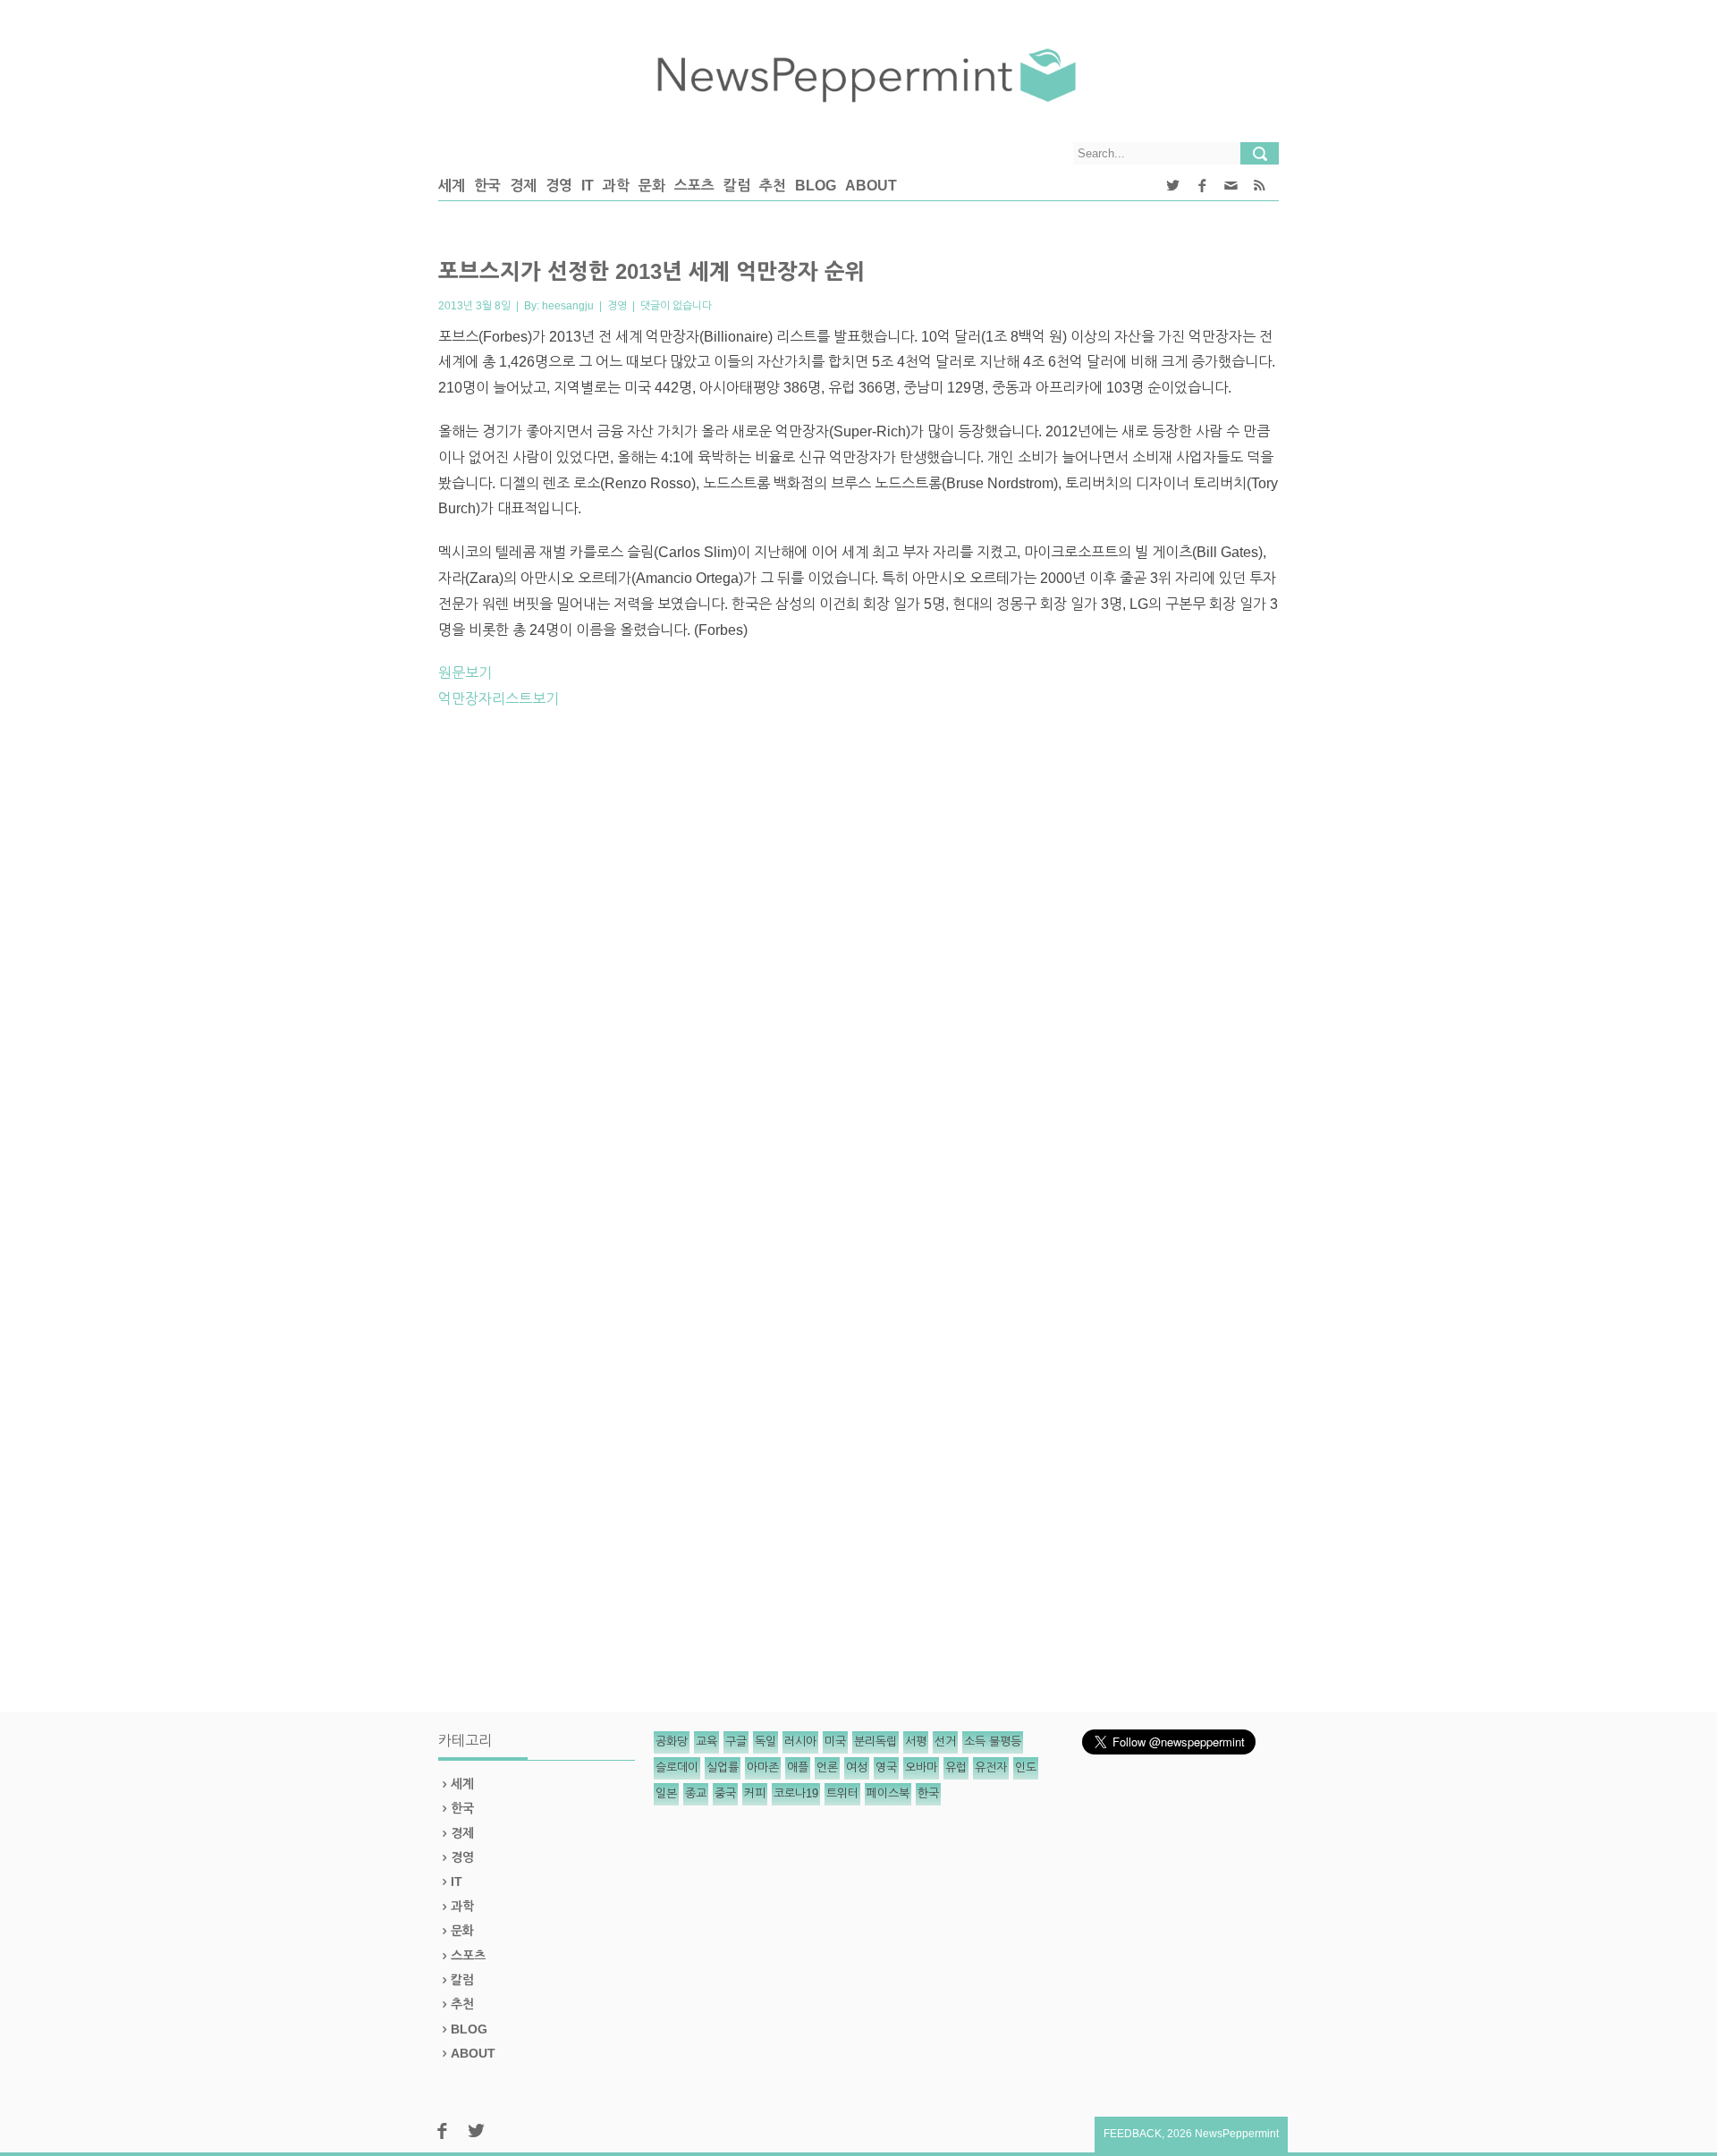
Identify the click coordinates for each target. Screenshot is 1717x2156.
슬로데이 (677, 1767)
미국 (835, 1742)
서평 (916, 1742)
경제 (523, 186)
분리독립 (875, 1742)
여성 (857, 1767)
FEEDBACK (1133, 2134)
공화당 (672, 1742)
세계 (452, 186)
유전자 (991, 1767)
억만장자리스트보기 (499, 699)
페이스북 (888, 1793)
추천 (773, 186)
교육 (706, 1742)
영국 (886, 1767)
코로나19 (796, 1793)
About (871, 186)
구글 (736, 1742)
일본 (666, 1793)
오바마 (921, 1767)
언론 (827, 1767)
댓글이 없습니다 (676, 306)
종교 (696, 1793)
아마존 (763, 1767)
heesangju (568, 306)
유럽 (956, 1767)
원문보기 (465, 673)
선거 (945, 1742)
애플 (798, 1767)
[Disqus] (858, 972)
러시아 (800, 1742)
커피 (755, 1793)
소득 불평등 (993, 1742)
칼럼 (737, 186)
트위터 (842, 1793)
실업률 (723, 1767)
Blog (816, 186)
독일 (765, 1742)
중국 (725, 1793)
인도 (1026, 1767)
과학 (616, 186)
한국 (487, 186)
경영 (559, 186)
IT (588, 186)
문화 (652, 186)
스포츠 (694, 186)
